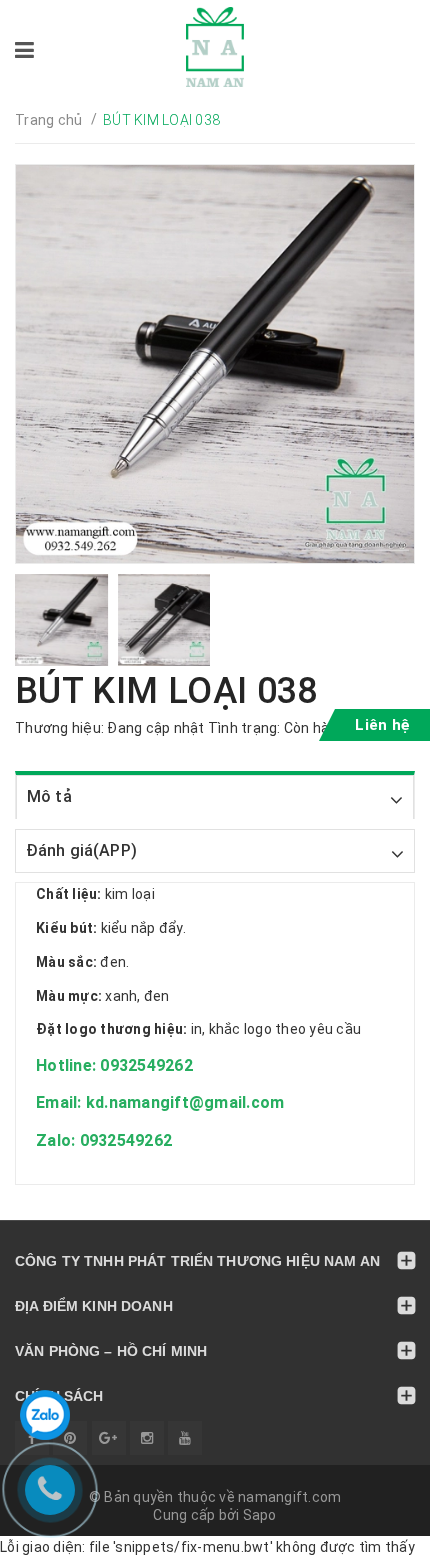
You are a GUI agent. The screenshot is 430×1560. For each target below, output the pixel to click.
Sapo (260, 1515)
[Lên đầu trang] (370, 1535)
